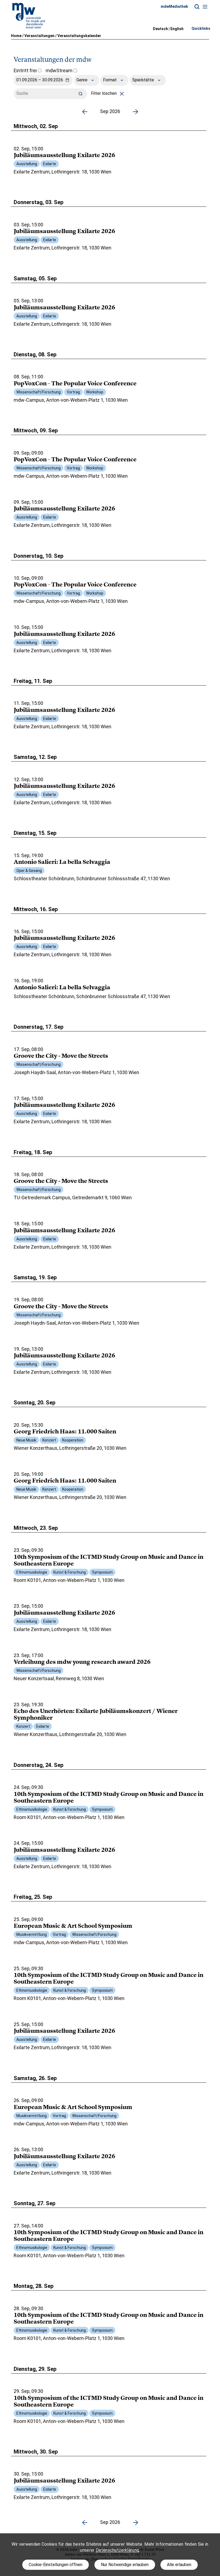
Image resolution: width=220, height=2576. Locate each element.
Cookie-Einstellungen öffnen (56, 2565)
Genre (82, 80)
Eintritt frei (26, 70)
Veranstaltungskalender (79, 36)
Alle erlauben (179, 2565)
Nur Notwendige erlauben (125, 2565)
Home (16, 36)
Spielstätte (144, 80)
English (177, 29)
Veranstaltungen (39, 36)
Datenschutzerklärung (117, 2550)
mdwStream (60, 70)
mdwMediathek (174, 6)
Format (110, 80)
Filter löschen (104, 93)
